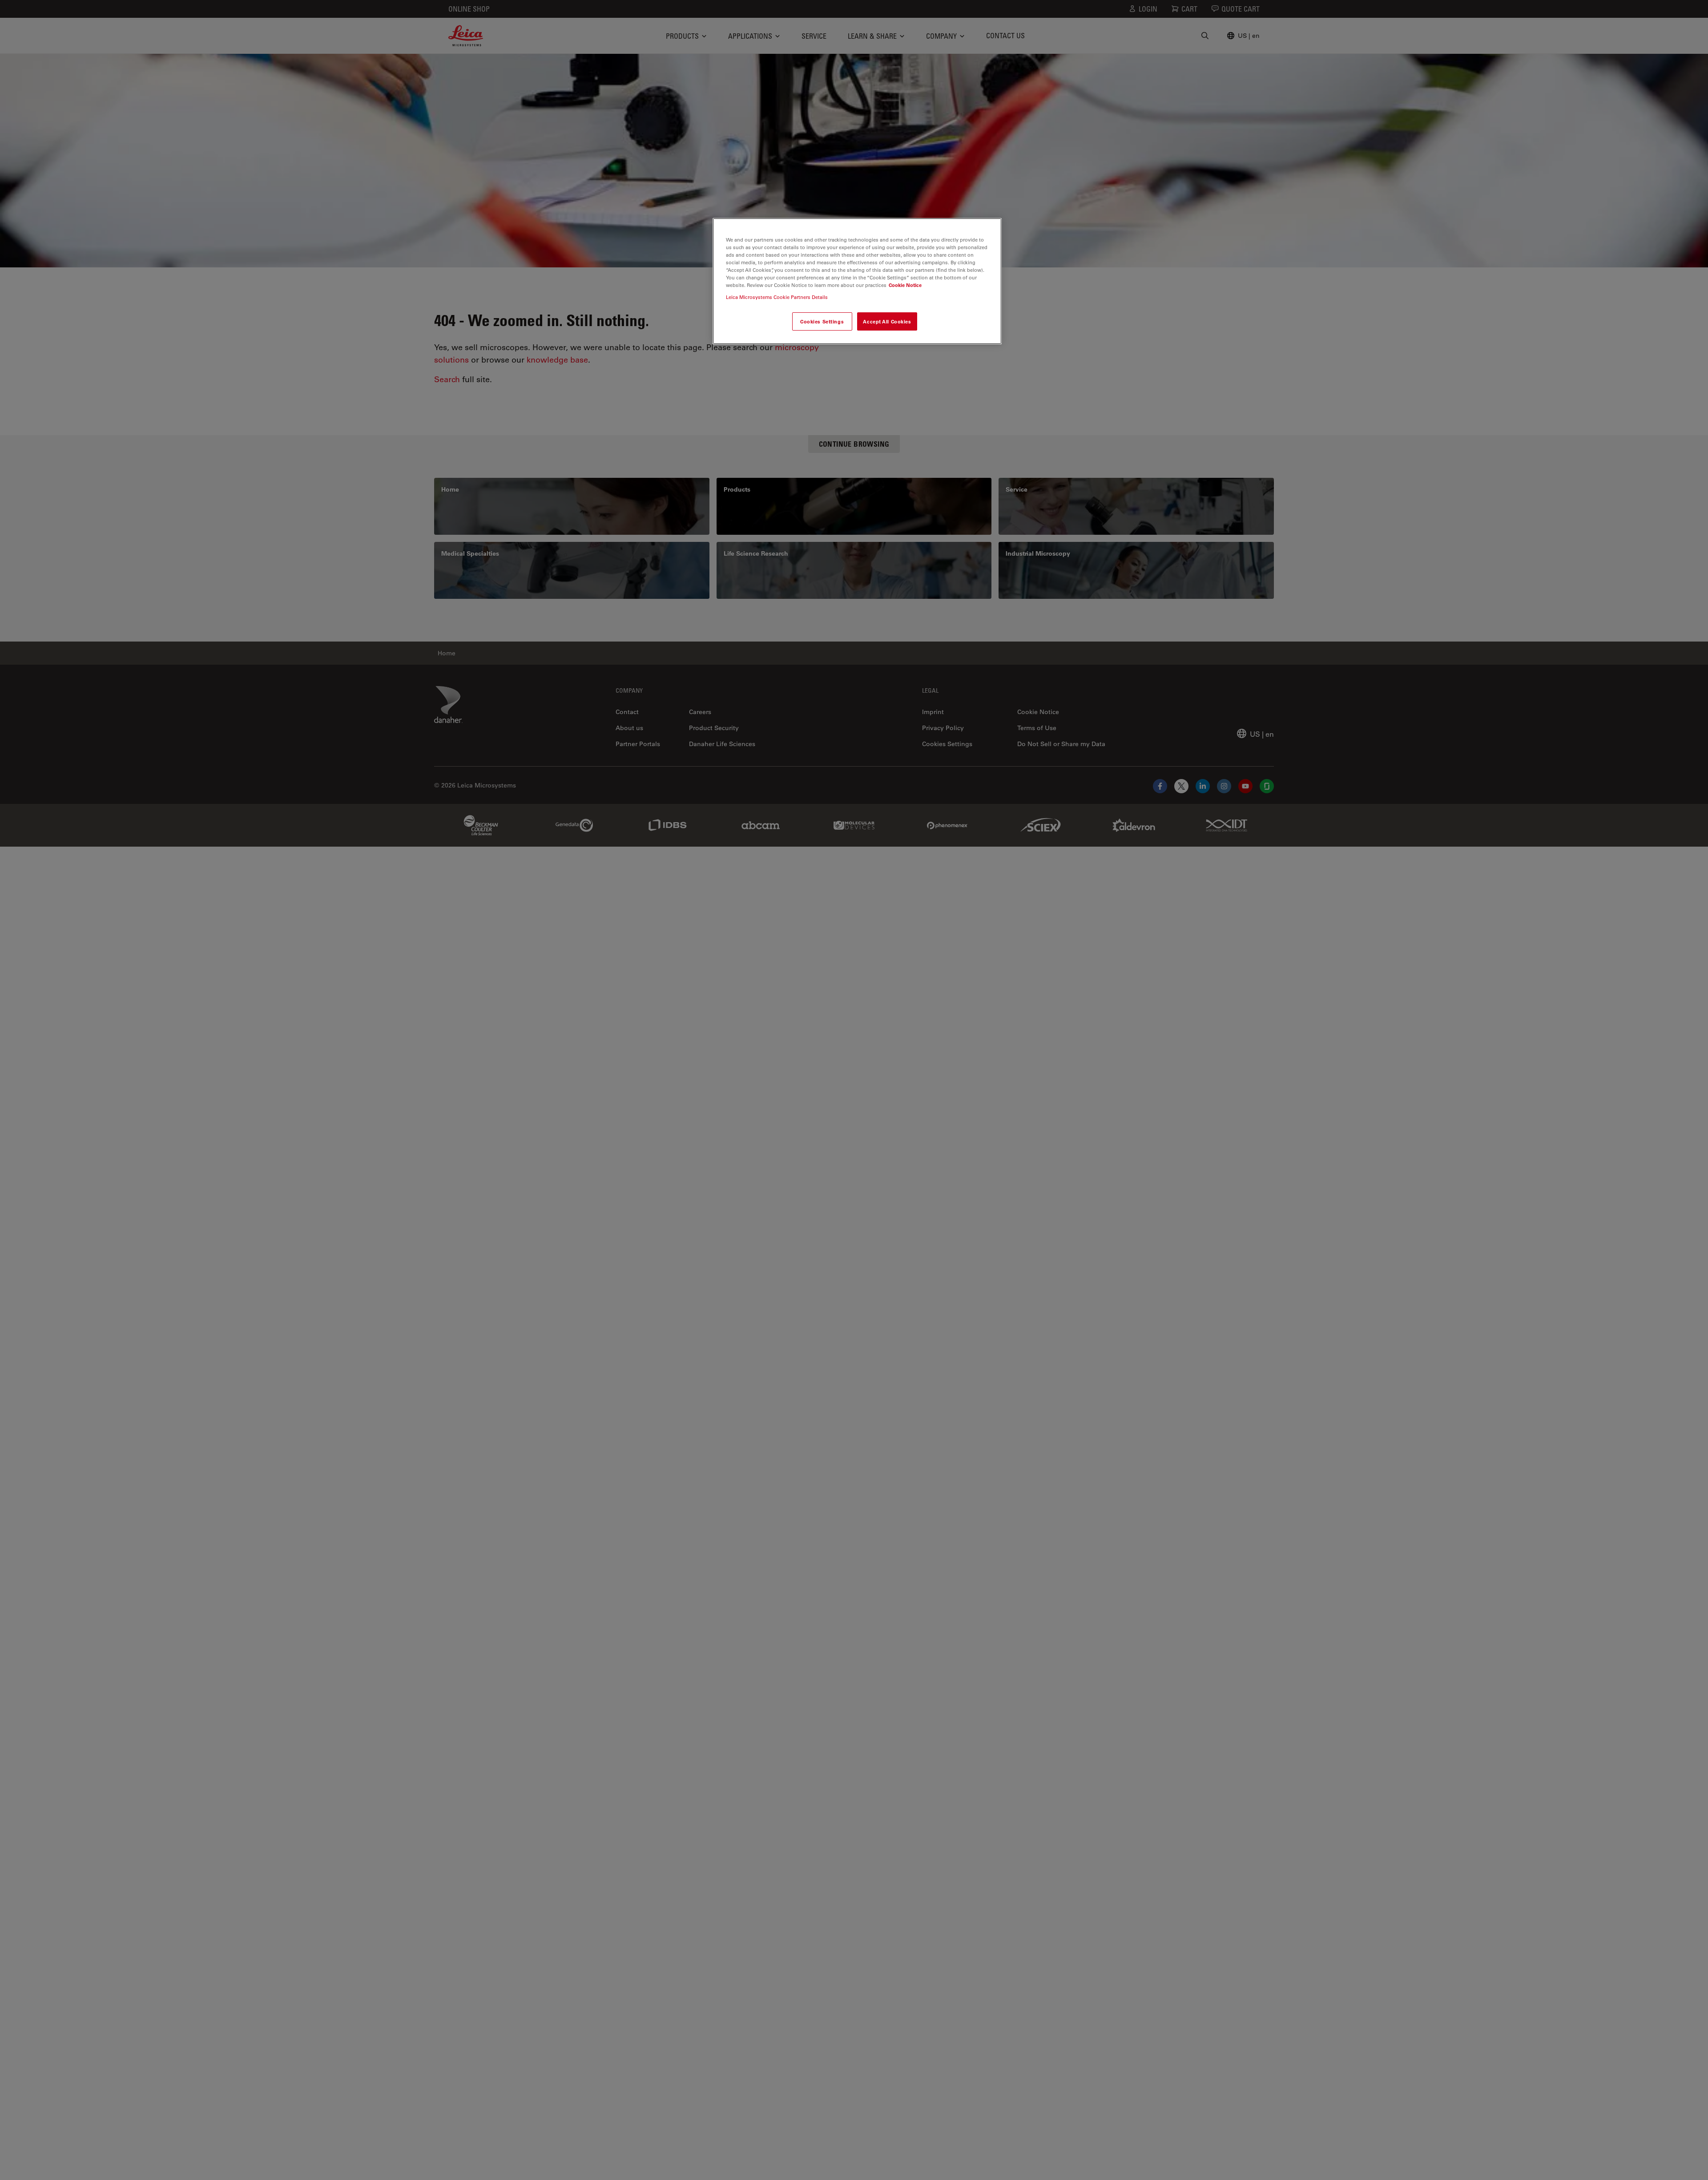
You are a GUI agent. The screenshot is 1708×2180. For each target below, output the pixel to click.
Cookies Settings (822, 321)
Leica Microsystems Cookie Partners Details (777, 297)
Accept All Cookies (887, 321)
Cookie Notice (905, 285)
